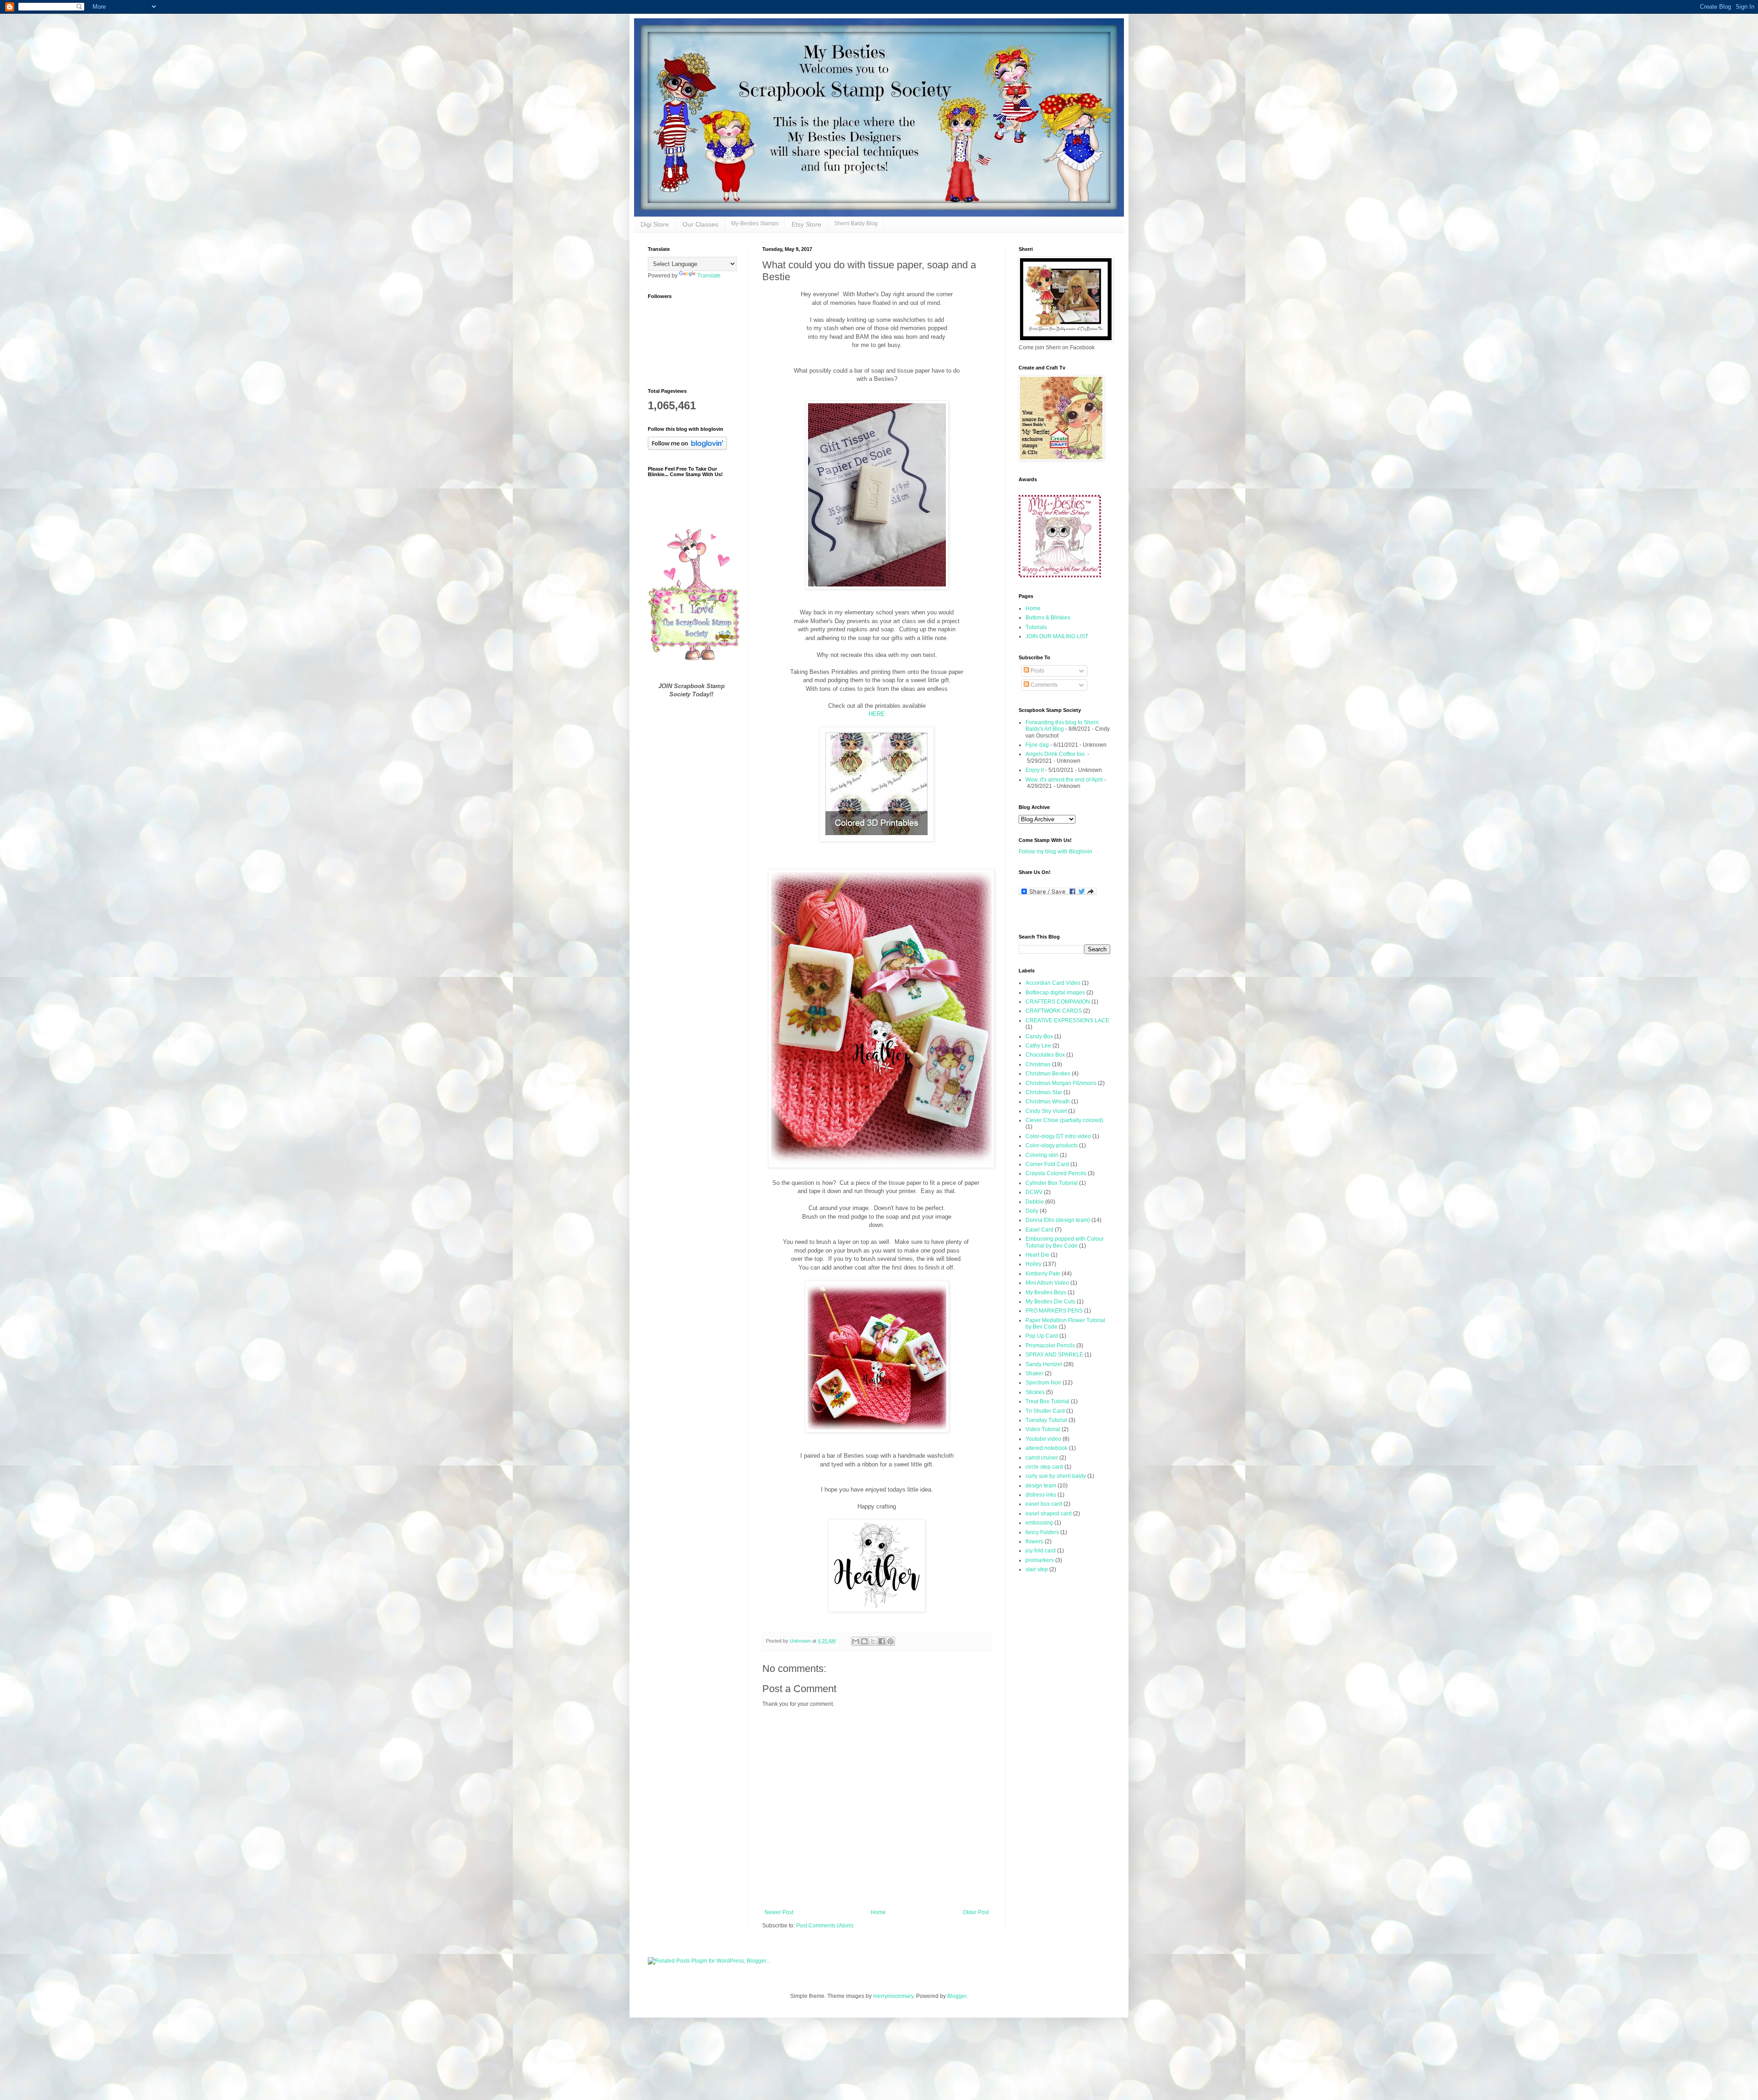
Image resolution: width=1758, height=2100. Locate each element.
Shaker (1034, 1373)
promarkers (1040, 1560)
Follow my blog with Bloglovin (1055, 852)
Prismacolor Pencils (1050, 1346)
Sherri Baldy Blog (856, 223)
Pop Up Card (1042, 1336)
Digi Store (655, 224)
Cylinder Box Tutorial (1052, 1183)
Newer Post (779, 1912)
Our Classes (700, 224)
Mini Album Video (1047, 1283)
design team (1041, 1486)
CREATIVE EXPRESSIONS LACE (1067, 1020)
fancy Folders (1042, 1532)
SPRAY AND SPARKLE (1054, 1355)
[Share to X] (873, 1641)
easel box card (1044, 1504)
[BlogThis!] (864, 1641)
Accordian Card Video (1053, 983)
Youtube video (1043, 1439)
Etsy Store (806, 224)
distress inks (1041, 1495)
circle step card (1044, 1467)
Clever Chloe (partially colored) (1064, 1120)
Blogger (957, 1996)
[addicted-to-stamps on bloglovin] (687, 448)
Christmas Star (1044, 1092)
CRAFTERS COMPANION (1058, 1002)
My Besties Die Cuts (1050, 1302)
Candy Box (1039, 1036)
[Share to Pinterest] (890, 1641)
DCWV (1034, 1192)
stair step (1037, 1569)
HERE (877, 714)
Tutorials (1036, 627)
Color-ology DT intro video (1058, 1136)
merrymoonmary (893, 1996)
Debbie (1035, 1202)
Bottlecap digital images (1055, 993)
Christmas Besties (1048, 1074)
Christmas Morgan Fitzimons (1061, 1083)
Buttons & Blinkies (1048, 618)
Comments (1043, 685)
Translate (709, 276)
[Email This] (856, 1641)
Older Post (976, 1912)
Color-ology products (1052, 1145)
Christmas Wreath (1048, 1102)
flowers (1034, 1541)
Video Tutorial (1043, 1429)
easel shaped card (1049, 1514)
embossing (1039, 1523)
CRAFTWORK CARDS (1054, 1011)
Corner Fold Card (1047, 1164)
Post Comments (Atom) (825, 1926)
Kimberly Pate (1043, 1274)
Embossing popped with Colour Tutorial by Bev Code (1065, 1242)
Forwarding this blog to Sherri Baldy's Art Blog (1062, 726)
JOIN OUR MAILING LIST (1057, 636)
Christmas (1038, 1064)
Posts (1037, 671)
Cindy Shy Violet (1046, 1111)
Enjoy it (1035, 770)
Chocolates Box (1045, 1055)
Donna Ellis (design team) (1058, 1220)
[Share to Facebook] (882, 1641)
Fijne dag (1037, 745)
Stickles (1035, 1392)
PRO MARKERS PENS (1054, 1311)
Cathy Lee (1038, 1046)
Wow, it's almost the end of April (1064, 780)
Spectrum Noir (1043, 1383)
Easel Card (1039, 1230)
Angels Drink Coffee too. (1056, 754)
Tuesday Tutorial (1046, 1420)
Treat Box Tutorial (1047, 1401)
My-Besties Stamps (755, 223)
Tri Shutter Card (1045, 1411)
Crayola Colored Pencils (1056, 1173)
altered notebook (1047, 1448)
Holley (1034, 1264)
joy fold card (1041, 1551)
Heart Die (1037, 1255)
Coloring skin (1042, 1155)
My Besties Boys (1046, 1292)
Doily (1032, 1211)
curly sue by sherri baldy (1056, 1476)
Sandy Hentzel (1044, 1364)
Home (878, 1912)
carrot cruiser (1042, 1458)
